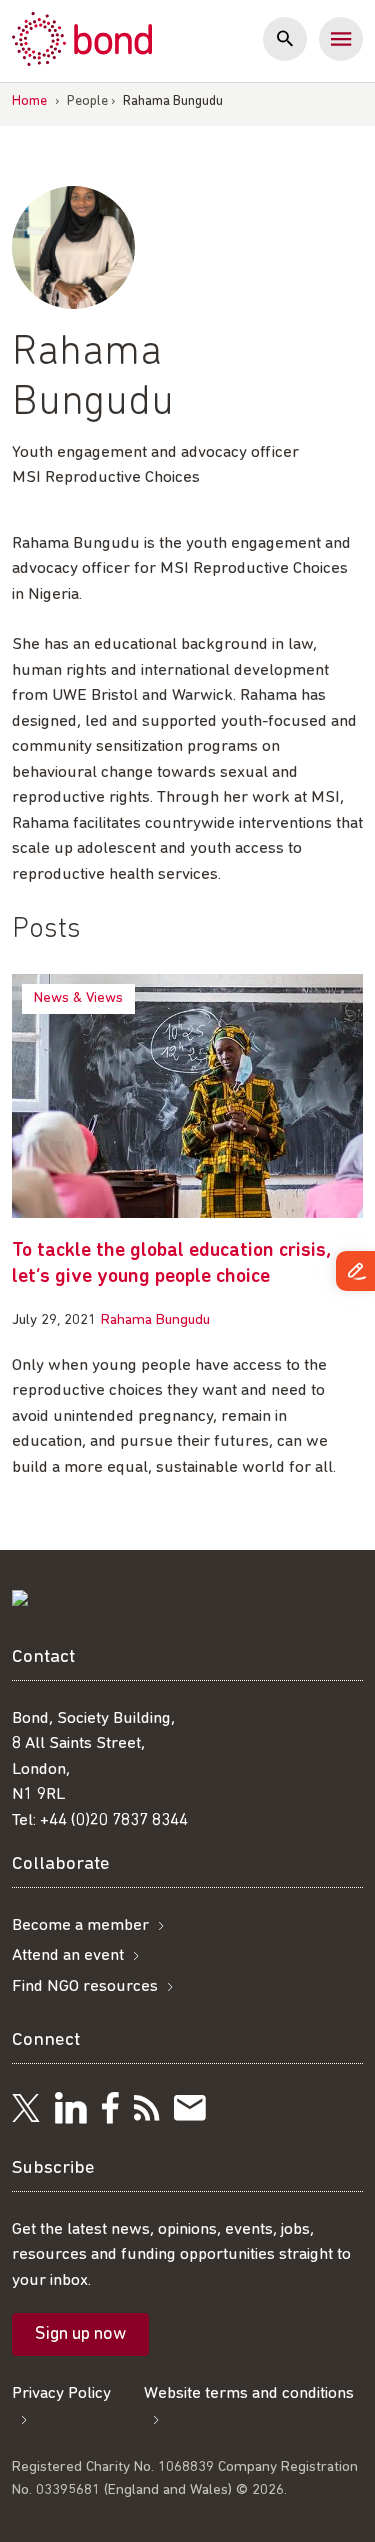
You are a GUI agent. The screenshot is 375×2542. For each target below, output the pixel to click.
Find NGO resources (85, 1986)
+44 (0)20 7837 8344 (114, 1820)
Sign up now (80, 2335)
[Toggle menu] (341, 39)
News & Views (78, 998)
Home (29, 101)
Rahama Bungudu (155, 1320)
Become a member (80, 1925)
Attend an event (68, 1955)
